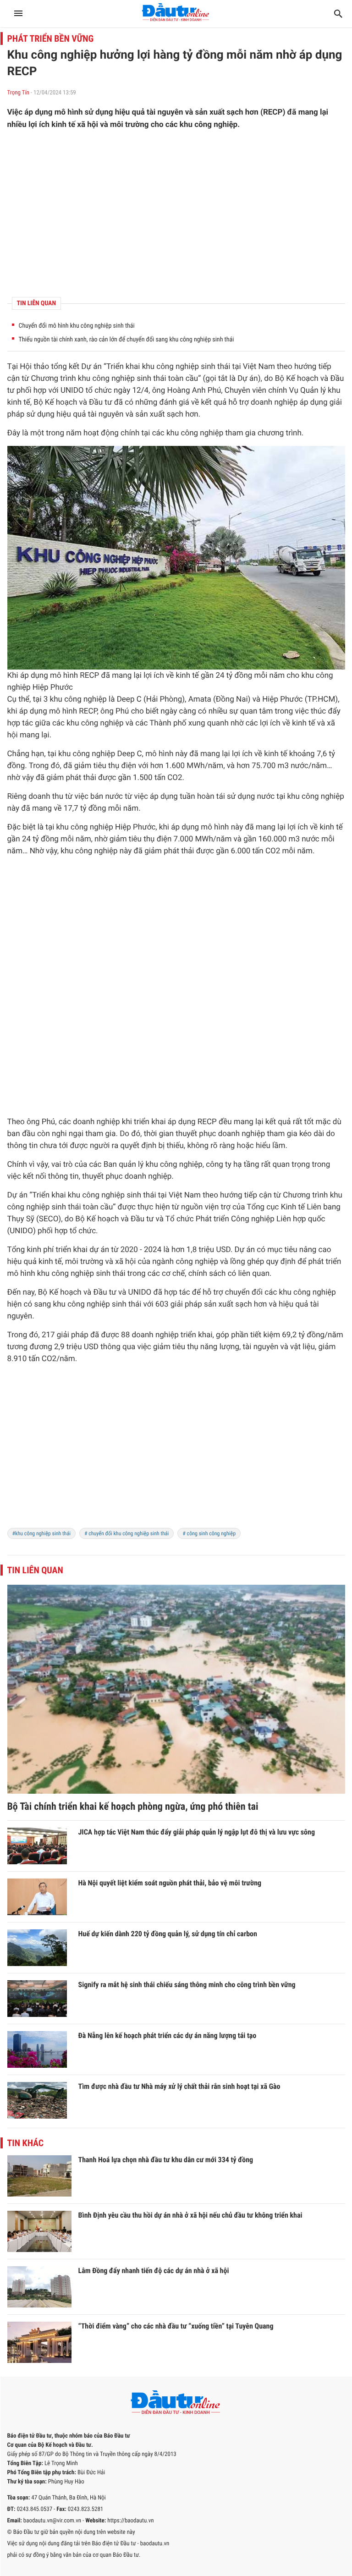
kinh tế (19, 402)
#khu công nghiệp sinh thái (41, 1533)
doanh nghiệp (274, 402)
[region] (176, 214)
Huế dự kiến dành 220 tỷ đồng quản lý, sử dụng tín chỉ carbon (168, 1934)
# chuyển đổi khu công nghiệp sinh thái (126, 1533)
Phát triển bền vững (51, 38)
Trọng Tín (18, 93)
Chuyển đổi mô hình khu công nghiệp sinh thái (77, 326)
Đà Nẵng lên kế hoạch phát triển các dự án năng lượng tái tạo (168, 2035)
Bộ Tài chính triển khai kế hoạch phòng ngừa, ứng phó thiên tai (133, 1807)
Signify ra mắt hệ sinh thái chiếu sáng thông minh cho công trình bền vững (187, 1985)
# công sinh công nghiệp (209, 1533)
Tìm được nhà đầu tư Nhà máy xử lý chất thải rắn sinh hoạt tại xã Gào (179, 2086)
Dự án (91, 367)
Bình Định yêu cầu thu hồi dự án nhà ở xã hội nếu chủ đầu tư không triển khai (190, 2215)
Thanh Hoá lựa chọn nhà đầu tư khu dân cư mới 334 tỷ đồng (166, 2160)
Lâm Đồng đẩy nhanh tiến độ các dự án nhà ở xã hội (154, 2271)
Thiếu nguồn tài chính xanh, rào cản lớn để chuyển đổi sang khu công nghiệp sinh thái (126, 340)
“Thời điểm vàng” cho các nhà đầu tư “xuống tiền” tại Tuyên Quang (176, 2326)
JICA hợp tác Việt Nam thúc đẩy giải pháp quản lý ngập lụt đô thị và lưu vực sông (197, 1832)
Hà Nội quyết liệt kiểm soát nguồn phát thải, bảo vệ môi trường (170, 1883)
